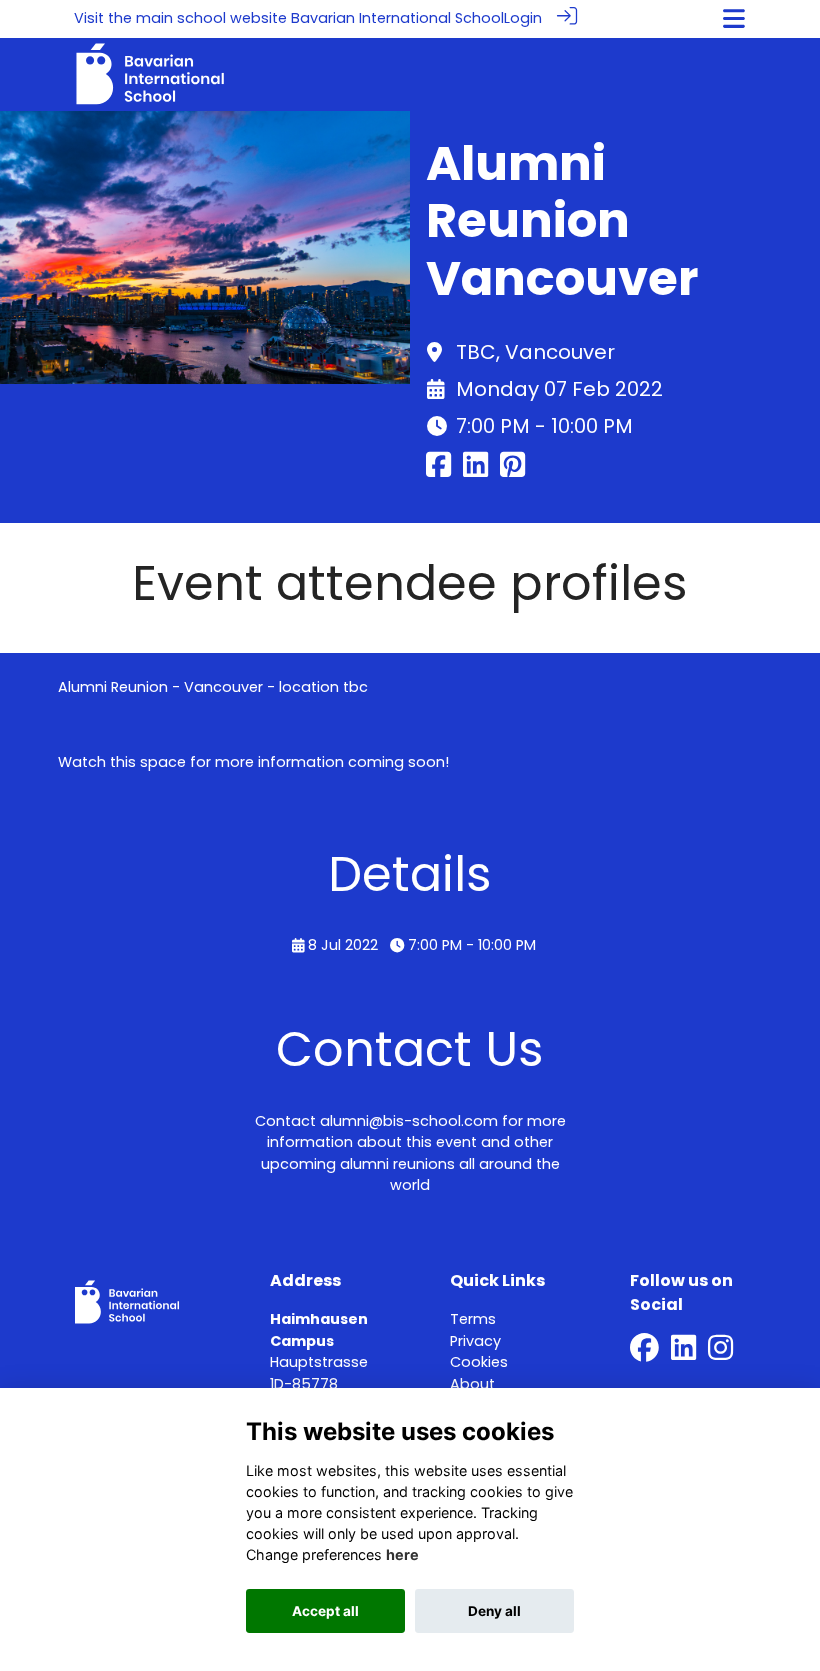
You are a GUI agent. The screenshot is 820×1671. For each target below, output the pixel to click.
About (472, 1384)
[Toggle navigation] (734, 18)
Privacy (475, 1341)
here (402, 1554)
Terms (473, 1319)
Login (523, 18)
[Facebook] (644, 1353)
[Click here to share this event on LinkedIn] (475, 471)
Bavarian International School (397, 18)
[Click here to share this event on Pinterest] (512, 471)
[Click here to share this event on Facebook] (438, 471)
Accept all (325, 1611)
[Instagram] (720, 1353)
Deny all (494, 1611)
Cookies (479, 1362)
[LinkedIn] (683, 1353)
